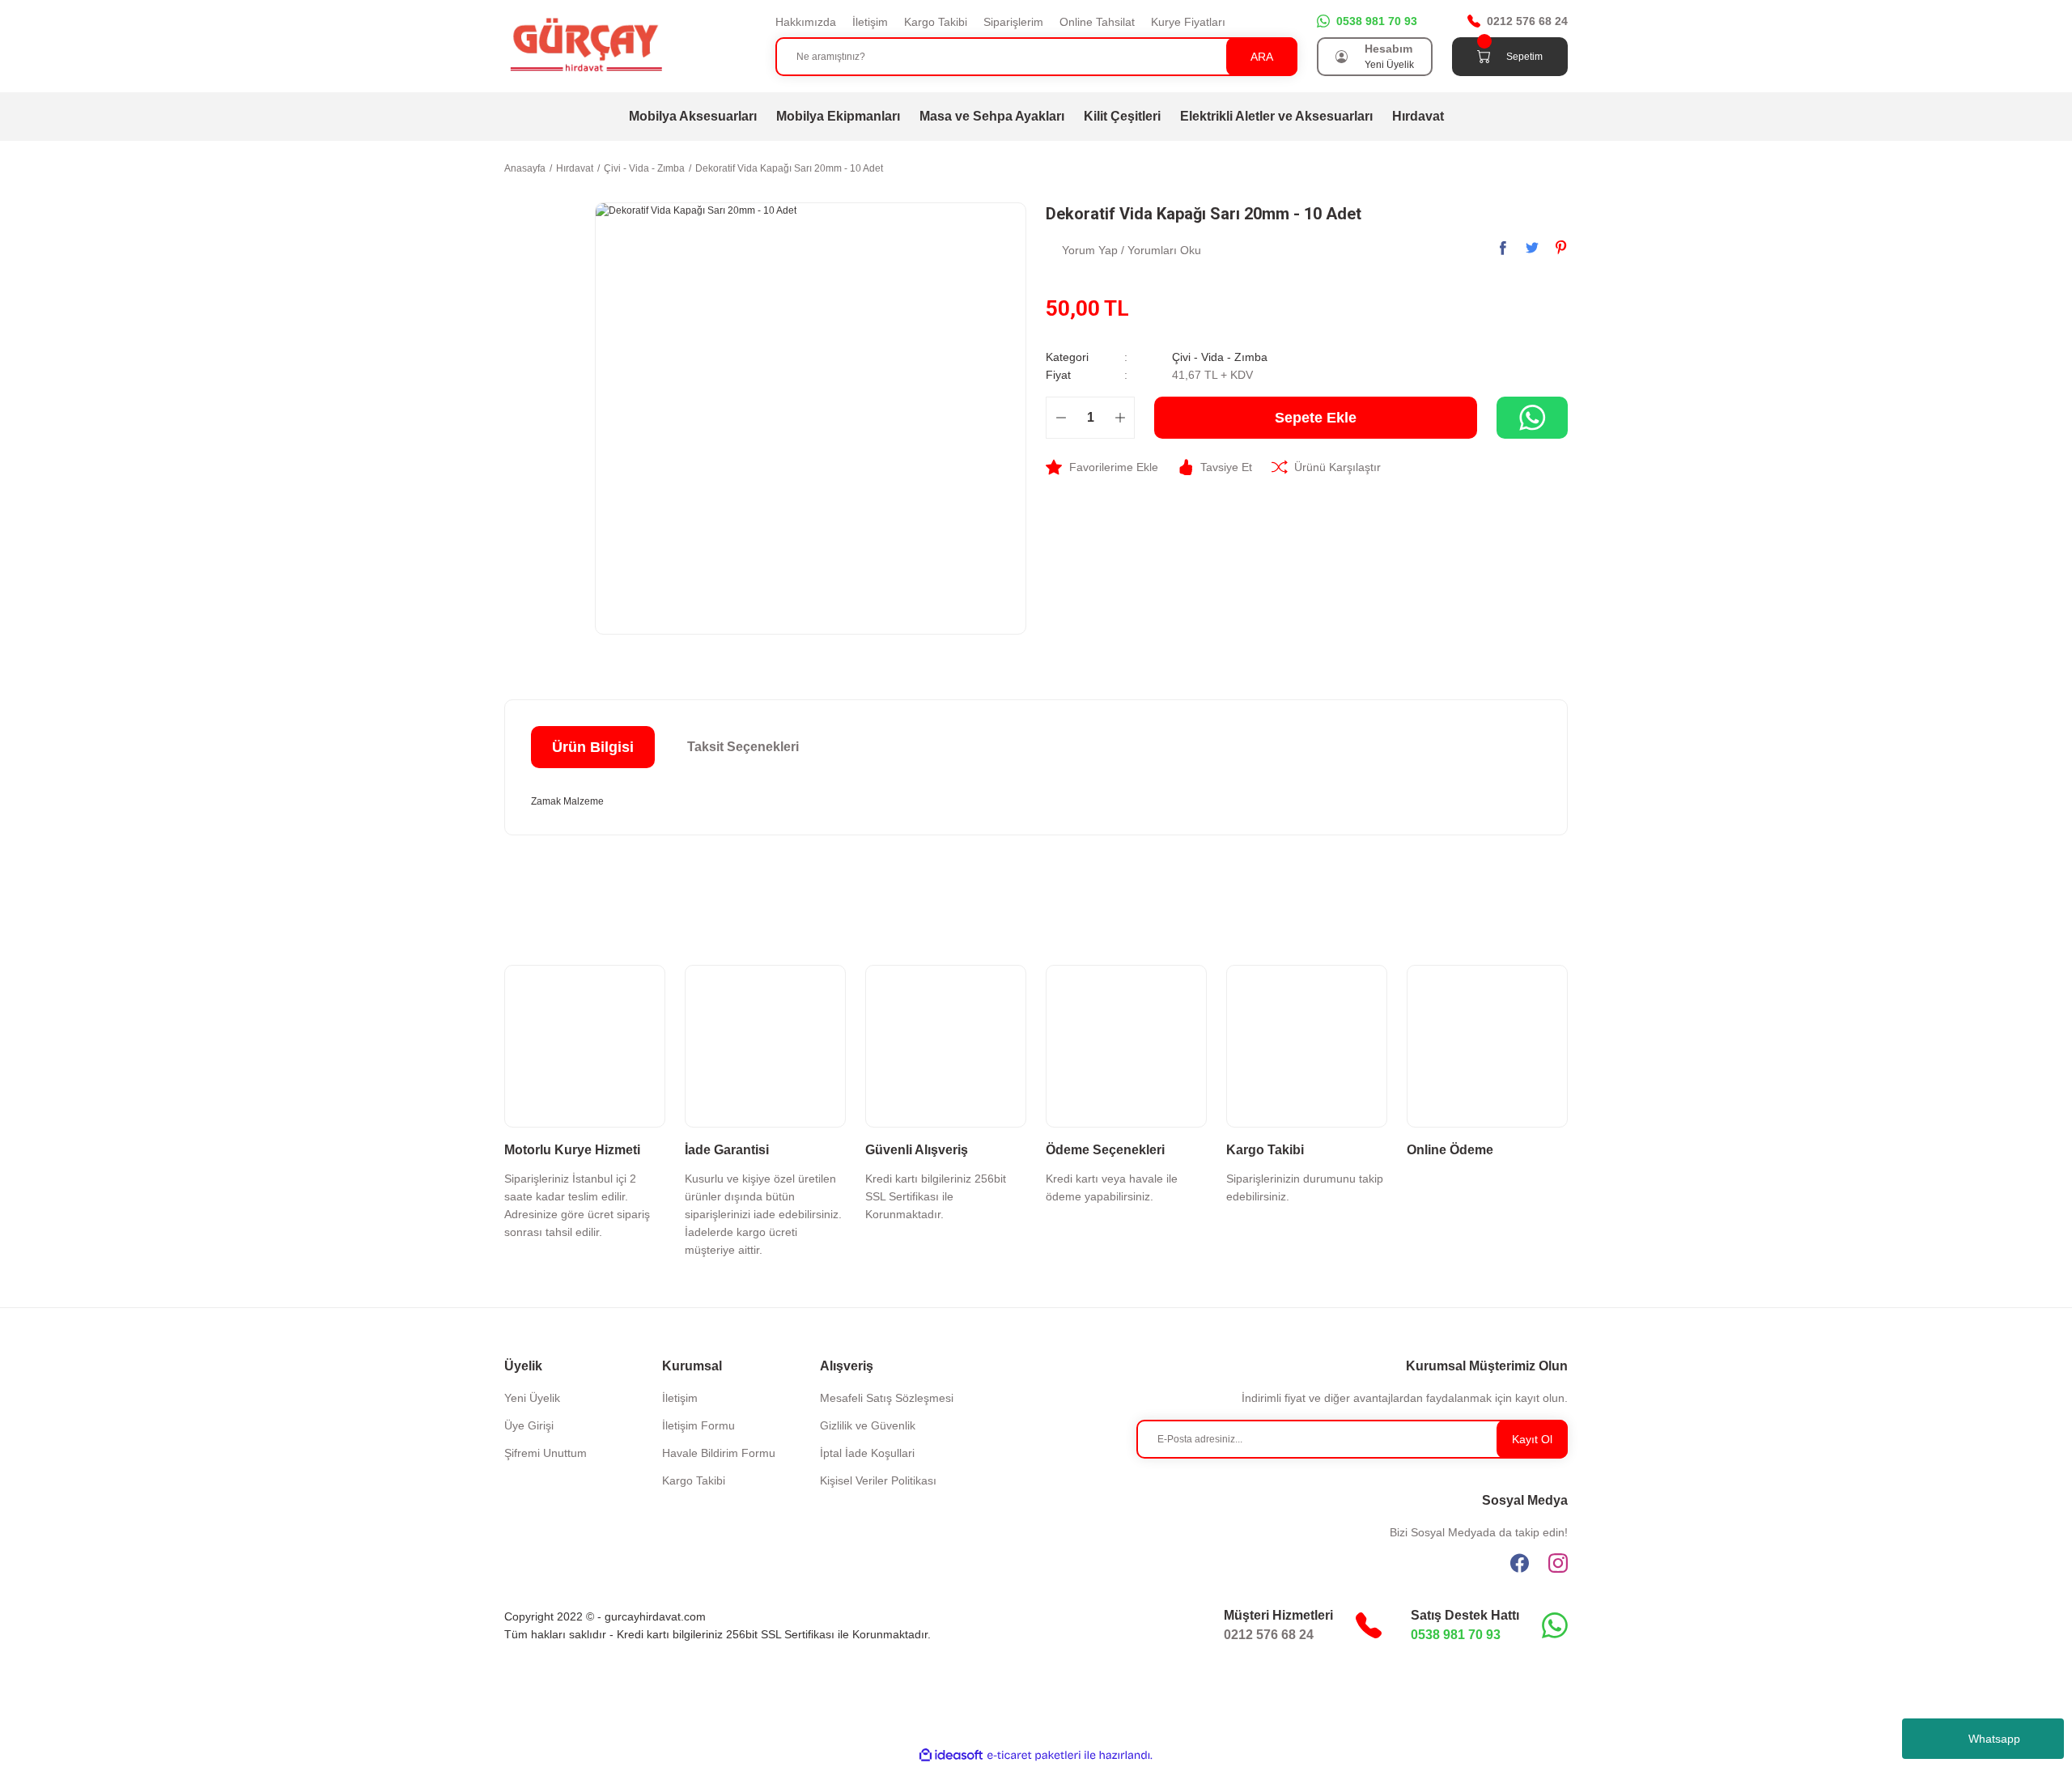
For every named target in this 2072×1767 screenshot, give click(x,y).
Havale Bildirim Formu (719, 1453)
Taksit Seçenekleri (743, 747)
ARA (1262, 57)
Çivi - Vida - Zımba (1220, 357)
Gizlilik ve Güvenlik (868, 1425)
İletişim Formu (698, 1425)
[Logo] (585, 45)
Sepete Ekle (1316, 418)
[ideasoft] (951, 1755)
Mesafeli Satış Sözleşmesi (887, 1398)
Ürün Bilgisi (593, 747)
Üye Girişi (529, 1425)
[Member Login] (1342, 57)
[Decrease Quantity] (1061, 418)
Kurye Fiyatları (1188, 22)
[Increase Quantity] (1120, 418)
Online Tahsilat (1097, 22)
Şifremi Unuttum (546, 1453)
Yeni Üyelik (1389, 65)
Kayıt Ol (1532, 1439)
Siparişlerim (1013, 22)
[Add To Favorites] (1102, 467)
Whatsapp (1994, 1739)
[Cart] (1484, 57)
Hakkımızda (806, 22)
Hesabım (1388, 49)
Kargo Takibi (936, 22)
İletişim (870, 22)
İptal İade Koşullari (867, 1453)
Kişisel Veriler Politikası (878, 1480)
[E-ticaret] (1034, 1755)
